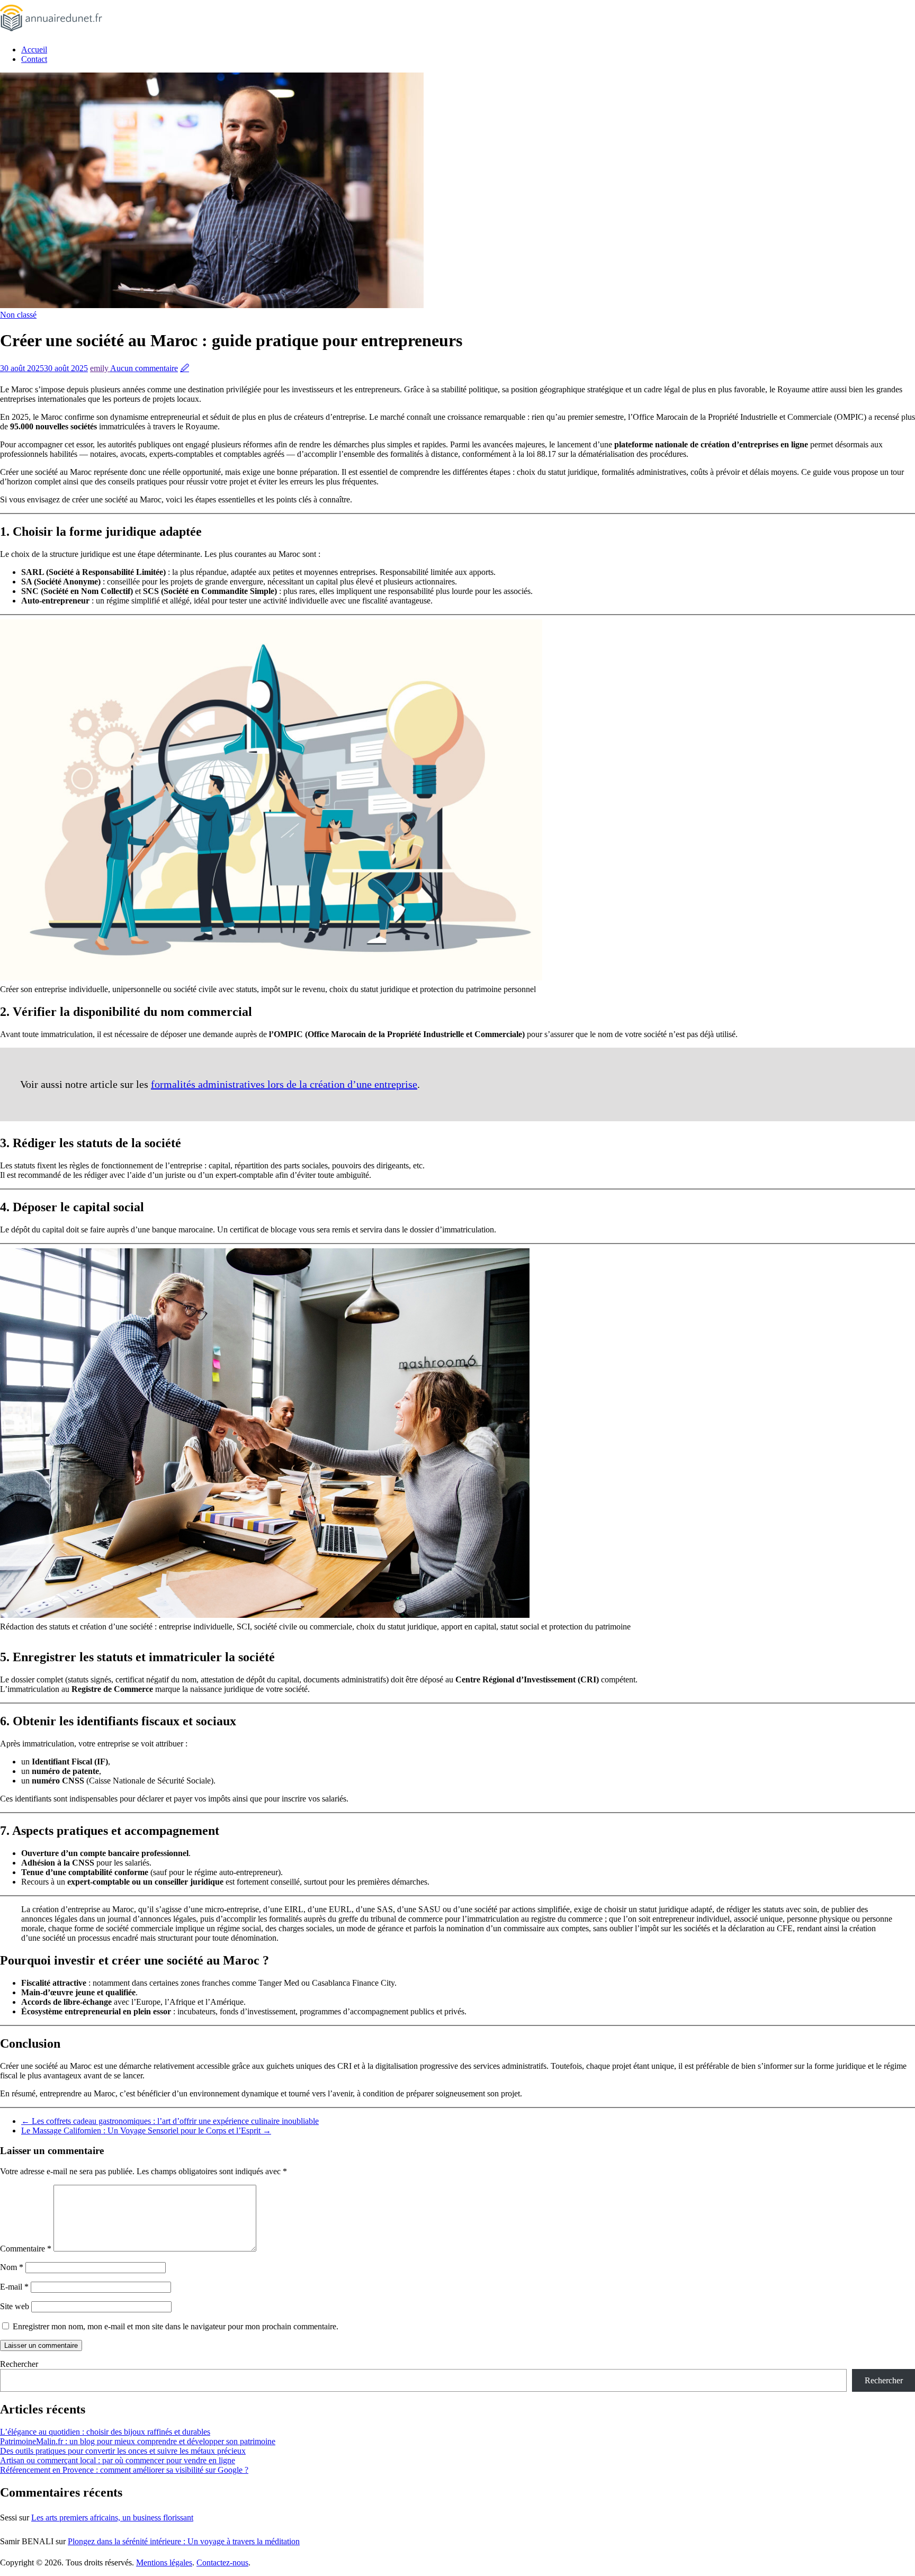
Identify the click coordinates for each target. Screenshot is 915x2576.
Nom (12, 2267)
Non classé (18, 315)
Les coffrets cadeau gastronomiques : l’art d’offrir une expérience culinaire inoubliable (170, 2121)
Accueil (34, 49)
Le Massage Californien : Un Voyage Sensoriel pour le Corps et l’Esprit (146, 2131)
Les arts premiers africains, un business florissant (112, 2518)
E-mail (14, 2287)
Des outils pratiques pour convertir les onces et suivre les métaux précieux (123, 2451)
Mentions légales (164, 2563)
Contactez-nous (222, 2563)
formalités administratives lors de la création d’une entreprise (284, 1084)
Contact (34, 59)
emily (100, 368)
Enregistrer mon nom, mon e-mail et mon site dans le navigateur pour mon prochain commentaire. (176, 2326)
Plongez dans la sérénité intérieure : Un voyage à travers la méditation (184, 2541)
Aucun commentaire (144, 368)
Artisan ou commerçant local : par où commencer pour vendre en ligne (118, 2460)
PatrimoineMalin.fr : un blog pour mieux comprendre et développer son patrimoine (138, 2441)
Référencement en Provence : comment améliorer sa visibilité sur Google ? (124, 2470)
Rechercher (19, 2364)
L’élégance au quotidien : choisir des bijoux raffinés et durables (105, 2432)
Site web (15, 2306)
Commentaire (26, 2249)
